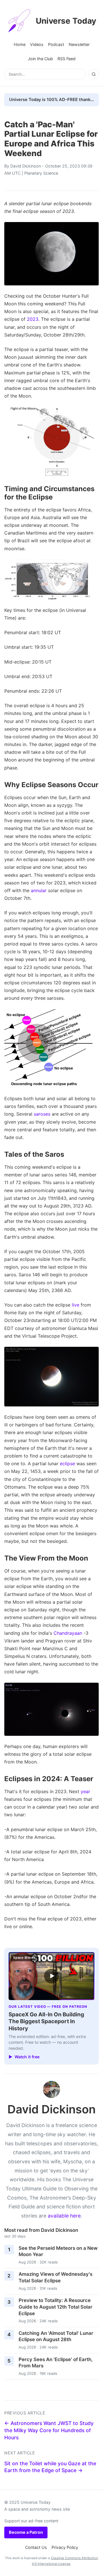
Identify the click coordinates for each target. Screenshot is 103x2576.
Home (20, 44)
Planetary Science (41, 173)
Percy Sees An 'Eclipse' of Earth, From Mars (56, 2363)
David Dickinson (26, 166)
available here (64, 2216)
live (76, 1305)
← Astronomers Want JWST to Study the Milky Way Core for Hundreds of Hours (49, 2430)
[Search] (94, 74)
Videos (37, 44)
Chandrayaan (68, 1633)
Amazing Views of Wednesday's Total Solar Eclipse (56, 2277)
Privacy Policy (65, 2547)
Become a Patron (26, 2532)
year (85, 1791)
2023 (33, 319)
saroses (42, 1114)
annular (39, 890)
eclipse (67, 1464)
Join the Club (40, 59)
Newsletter (79, 44)
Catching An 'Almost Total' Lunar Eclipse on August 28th (56, 2336)
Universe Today (66, 21)
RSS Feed (67, 59)
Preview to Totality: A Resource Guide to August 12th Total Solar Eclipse (56, 2307)
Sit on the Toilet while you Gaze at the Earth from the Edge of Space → (50, 2467)
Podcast (56, 44)
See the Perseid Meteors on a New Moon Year (58, 2251)
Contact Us (36, 2547)
